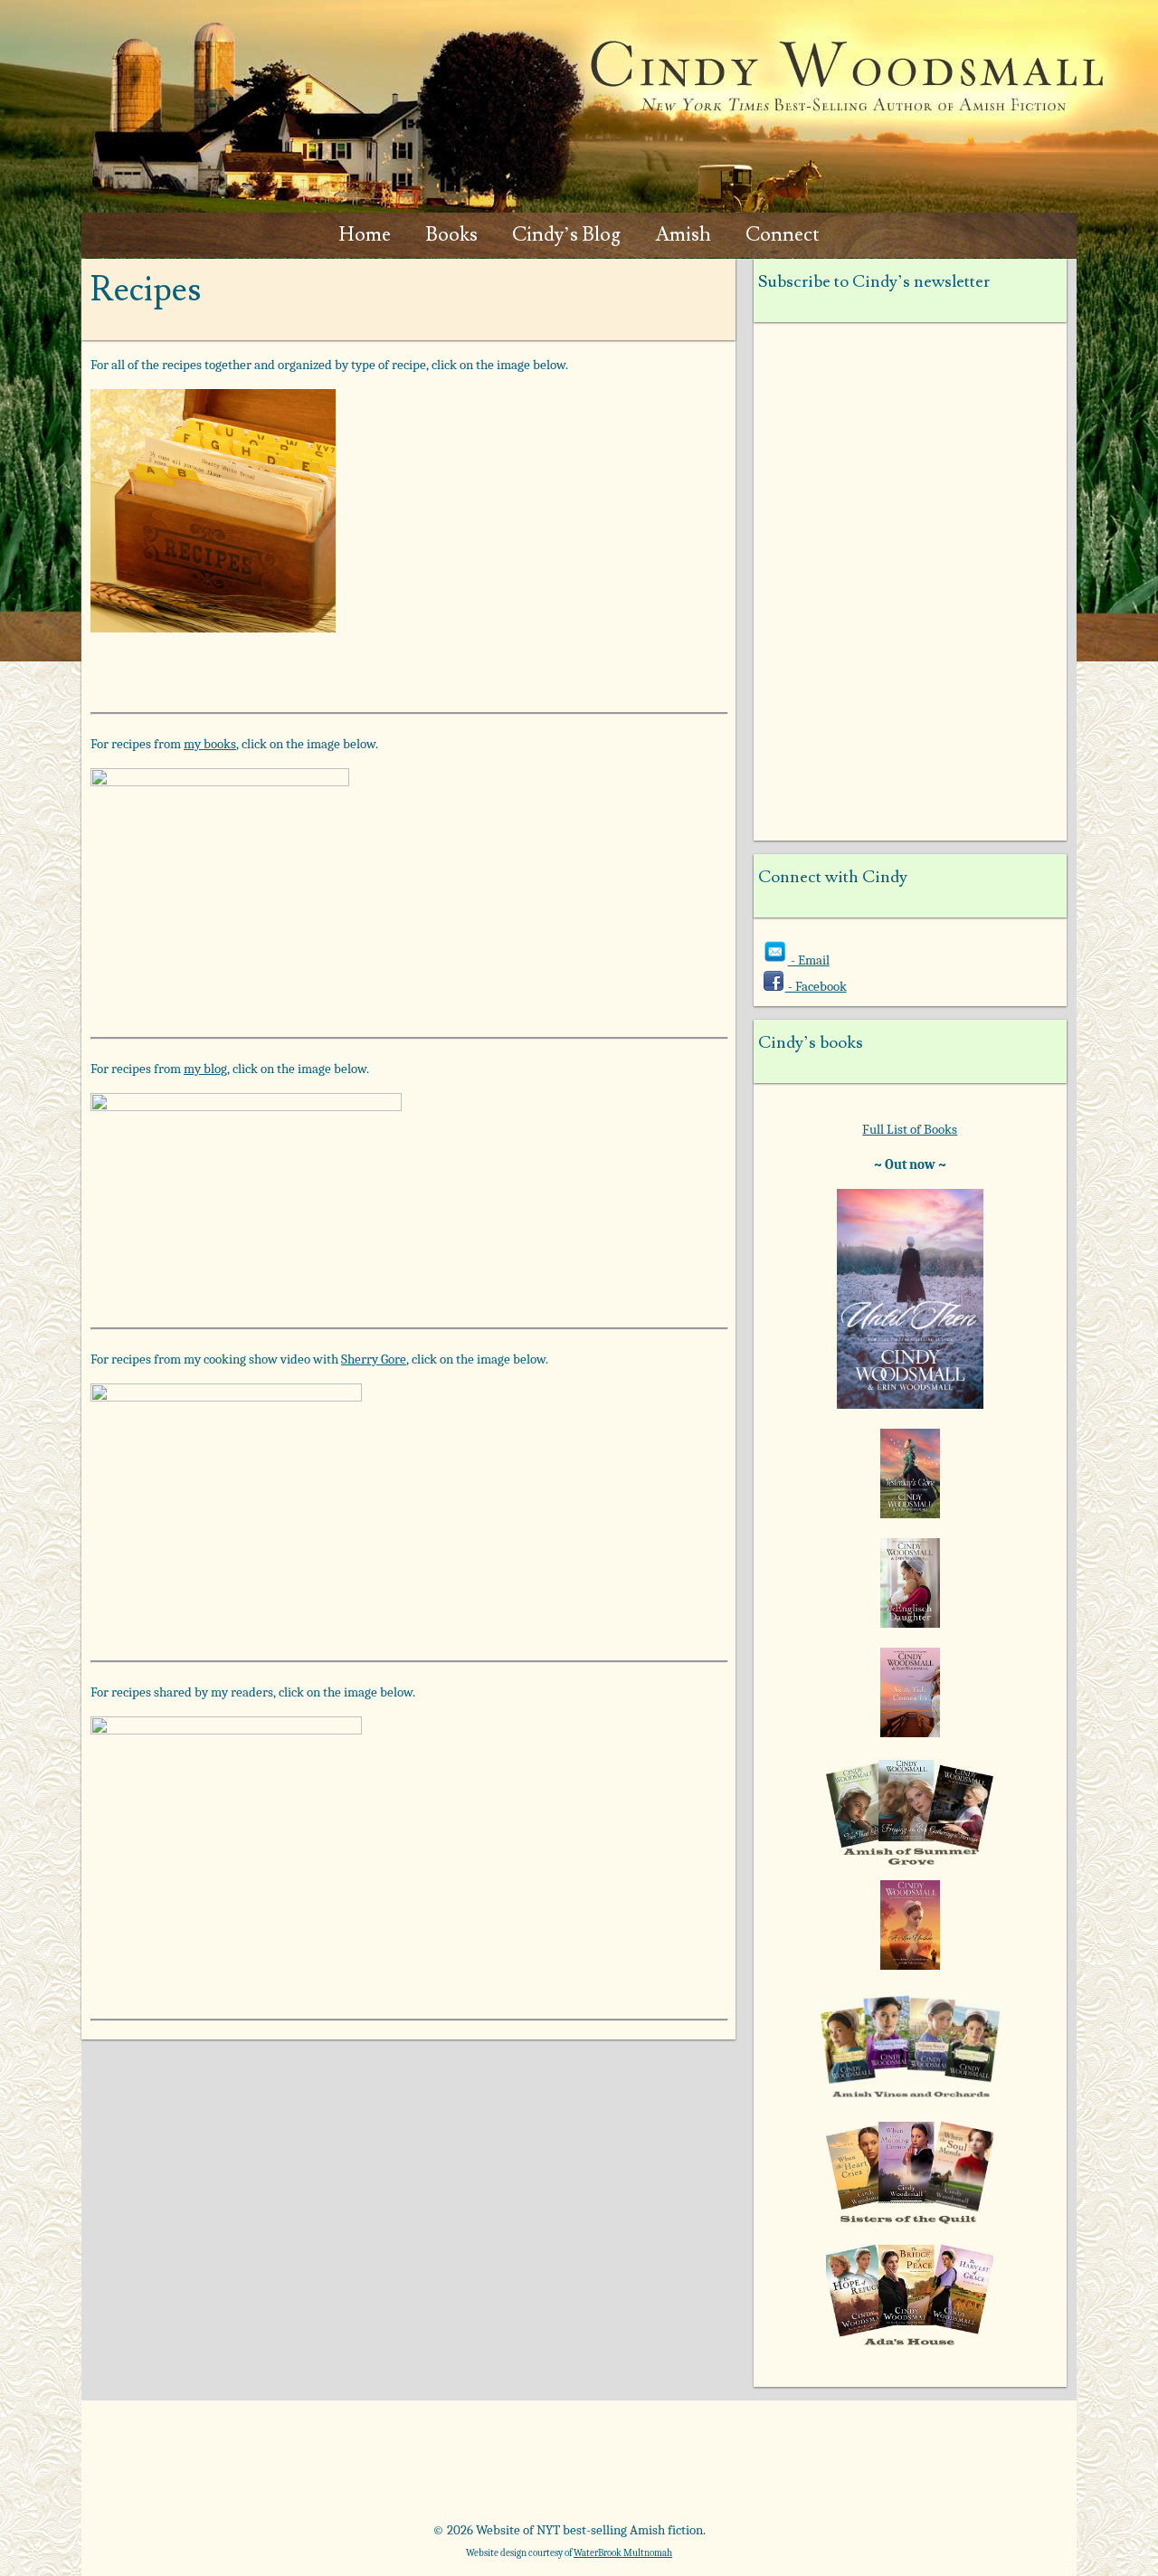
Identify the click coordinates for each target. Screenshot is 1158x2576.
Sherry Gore (374, 1359)
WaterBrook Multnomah (623, 2553)
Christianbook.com (646, 2467)
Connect (783, 235)
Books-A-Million (494, 2467)
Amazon (190, 2467)
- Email (809, 960)
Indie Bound (950, 2467)
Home (365, 235)
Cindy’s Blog (566, 235)
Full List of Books (910, 1129)
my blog (205, 1069)
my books (210, 744)
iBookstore (798, 2467)
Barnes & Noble (342, 2467)
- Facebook (816, 986)
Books (451, 235)
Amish (683, 235)
